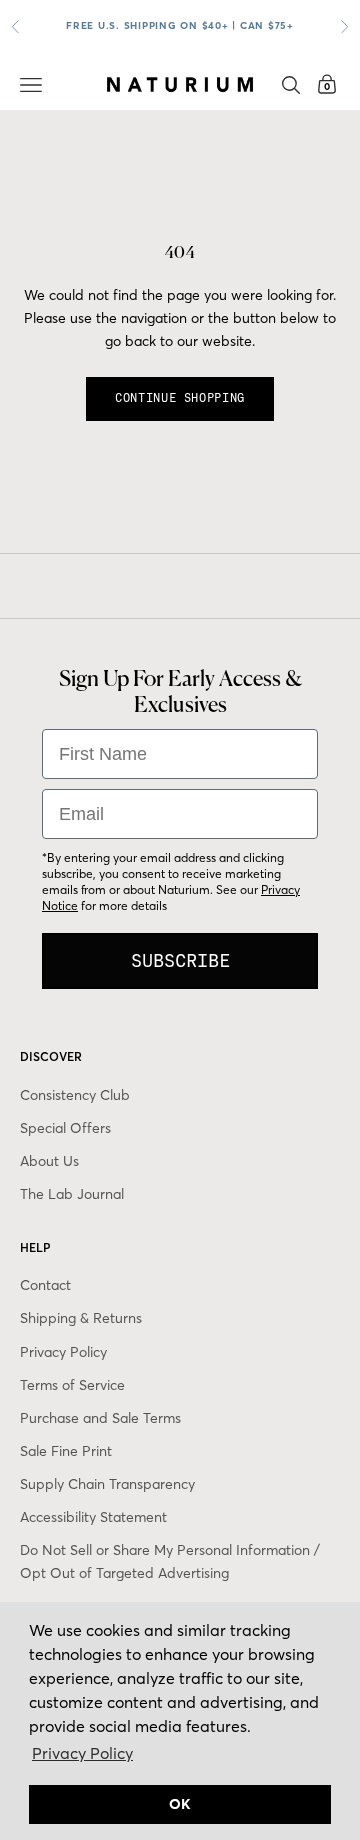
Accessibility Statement (93, 1517)
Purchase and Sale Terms (100, 1418)
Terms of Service (72, 1385)
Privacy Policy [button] (82, 1753)
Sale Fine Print (66, 1451)
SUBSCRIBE (180, 960)
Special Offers (65, 1128)
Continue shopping (180, 398)
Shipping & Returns (81, 1318)
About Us (49, 1161)
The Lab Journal (72, 1194)
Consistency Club (75, 1095)
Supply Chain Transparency (107, 1484)
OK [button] (180, 1804)
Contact (45, 1285)
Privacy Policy (63, 1352)
